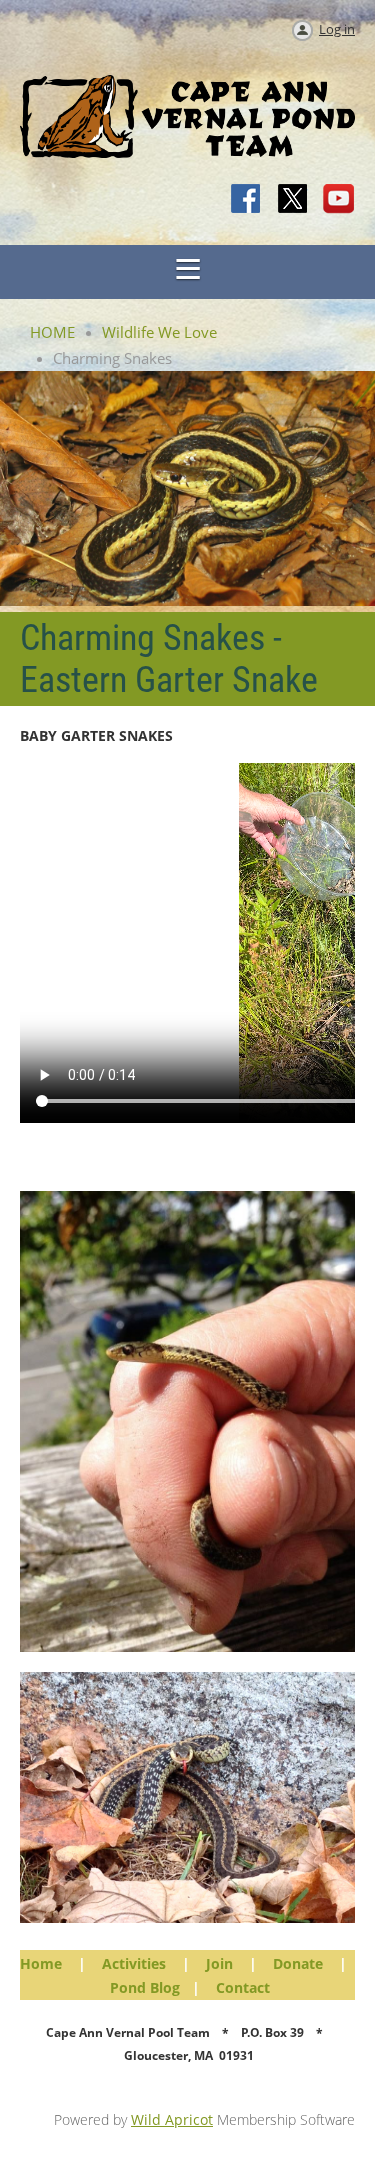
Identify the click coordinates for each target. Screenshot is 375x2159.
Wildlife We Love (159, 332)
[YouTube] (339, 200)
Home (41, 1963)
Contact (243, 1987)
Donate (298, 1963)
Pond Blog (145, 1987)
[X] (293, 200)
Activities (134, 1963)
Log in (337, 29)
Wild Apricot (172, 2119)
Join (219, 1963)
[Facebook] (247, 200)
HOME (52, 332)
